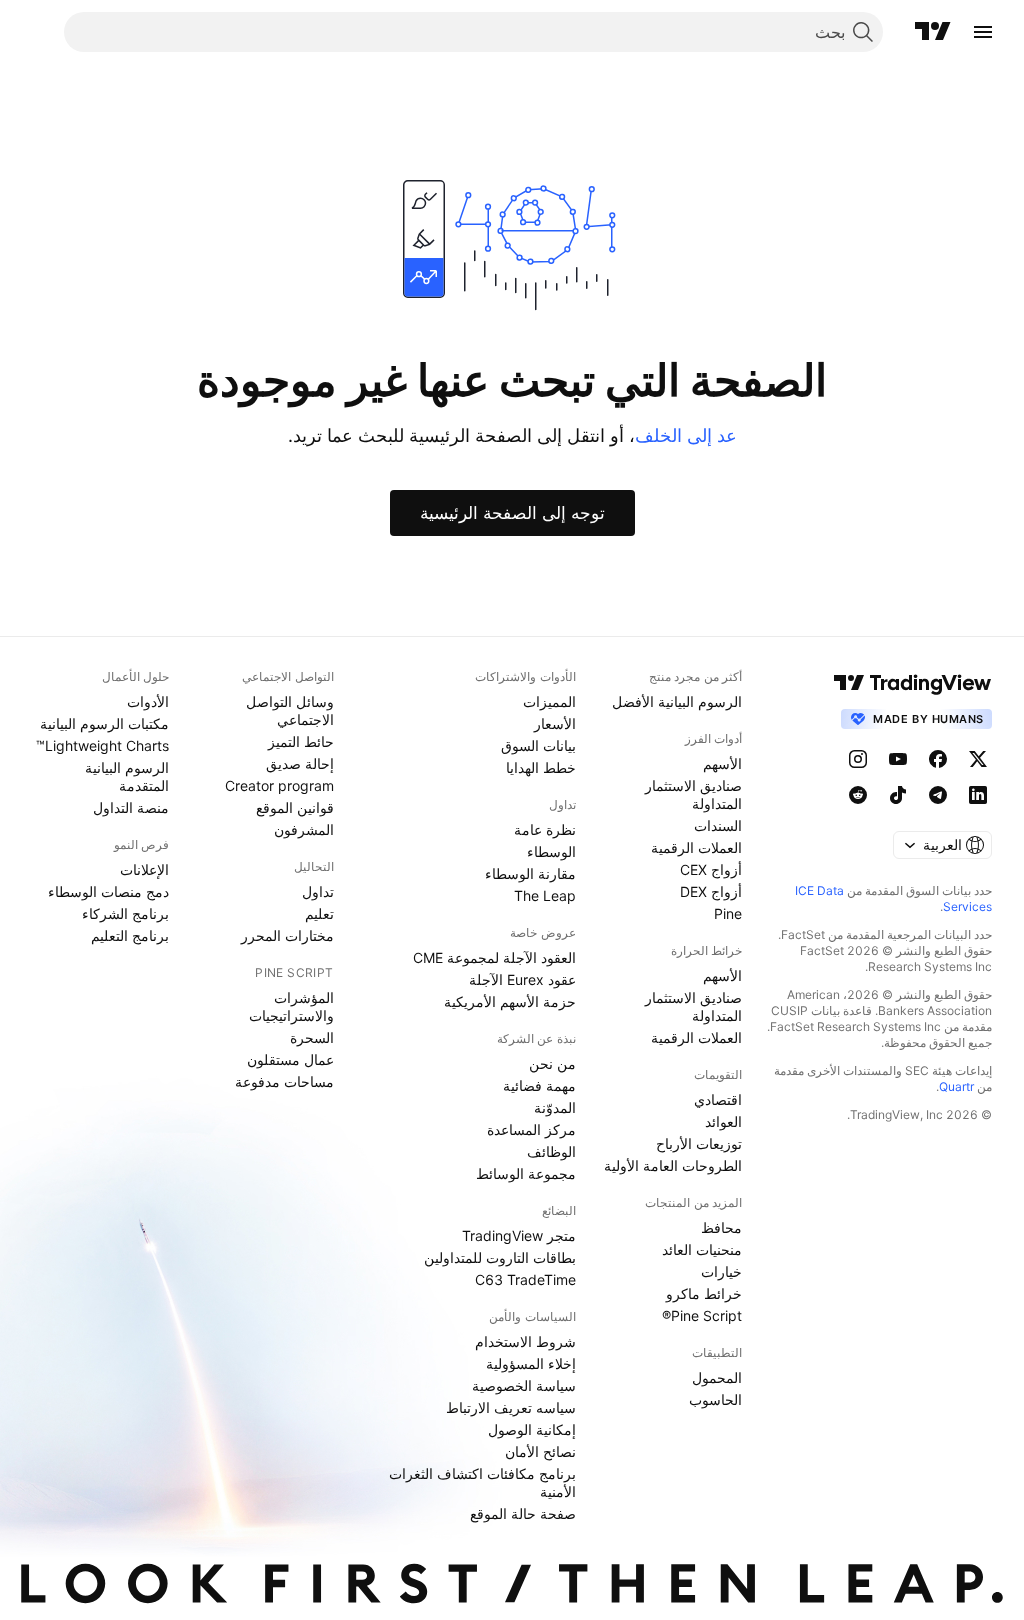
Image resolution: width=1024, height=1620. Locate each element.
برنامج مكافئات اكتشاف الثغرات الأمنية (482, 1482)
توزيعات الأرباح (699, 1143)
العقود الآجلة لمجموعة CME (494, 957)
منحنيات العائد (702, 1249)
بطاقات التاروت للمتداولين (500, 1257)
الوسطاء (551, 851)
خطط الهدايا (541, 767)
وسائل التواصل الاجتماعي (290, 710)
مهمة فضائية (539, 1085)
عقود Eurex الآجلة (522, 979)
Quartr (956, 1086)
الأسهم (722, 763)
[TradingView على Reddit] (858, 795)
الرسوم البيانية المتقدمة (127, 776)
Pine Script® (702, 1315)
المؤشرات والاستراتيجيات (291, 1006)
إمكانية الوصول (532, 1429)
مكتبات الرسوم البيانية (104, 723)
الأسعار (555, 723)
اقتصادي (718, 1099)
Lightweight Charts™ (102, 745)
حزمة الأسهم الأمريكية (510, 1001)
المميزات (549, 701)
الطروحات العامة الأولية (673, 1165)
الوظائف (551, 1151)
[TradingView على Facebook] (938, 759)
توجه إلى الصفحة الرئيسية (512, 513)
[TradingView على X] (978, 759)
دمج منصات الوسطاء (108, 891)
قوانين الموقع (295, 807)
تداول (318, 891)
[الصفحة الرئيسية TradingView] (933, 32)
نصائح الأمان (540, 1451)
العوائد (723, 1121)
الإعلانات (144, 869)
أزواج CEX (711, 869)
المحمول (717, 1377)
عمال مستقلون (290, 1059)
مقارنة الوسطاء (530, 873)
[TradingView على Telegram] (938, 795)
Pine (728, 913)
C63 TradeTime (525, 1279)
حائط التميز (301, 741)
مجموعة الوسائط (526, 1173)
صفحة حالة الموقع (523, 1513)
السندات (718, 825)
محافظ (721, 1227)
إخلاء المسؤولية (531, 1363)
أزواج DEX (711, 891)
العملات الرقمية (696, 847)
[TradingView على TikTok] (898, 795)
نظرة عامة (545, 829)
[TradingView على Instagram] (858, 759)
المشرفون (304, 829)
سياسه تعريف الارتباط (511, 1407)
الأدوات (148, 701)
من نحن (552, 1063)
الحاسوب (715, 1399)
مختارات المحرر (287, 935)
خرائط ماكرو (704, 1293)
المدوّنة (555, 1107)
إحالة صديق (300, 763)
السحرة (312, 1037)
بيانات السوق (538, 745)
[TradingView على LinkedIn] (978, 795)
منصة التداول (131, 807)
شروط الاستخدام (525, 1341)
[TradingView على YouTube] (898, 759)
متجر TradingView (519, 1235)
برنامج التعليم (130, 935)
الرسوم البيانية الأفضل (677, 701)
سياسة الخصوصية (524, 1385)
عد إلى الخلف (686, 435)
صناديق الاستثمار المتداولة (693, 794)
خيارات (721, 1271)
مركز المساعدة (531, 1129)
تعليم (319, 913)
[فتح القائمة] (983, 32)
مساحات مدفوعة (284, 1081)
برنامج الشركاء (125, 913)
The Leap (545, 895)
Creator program (279, 785)
